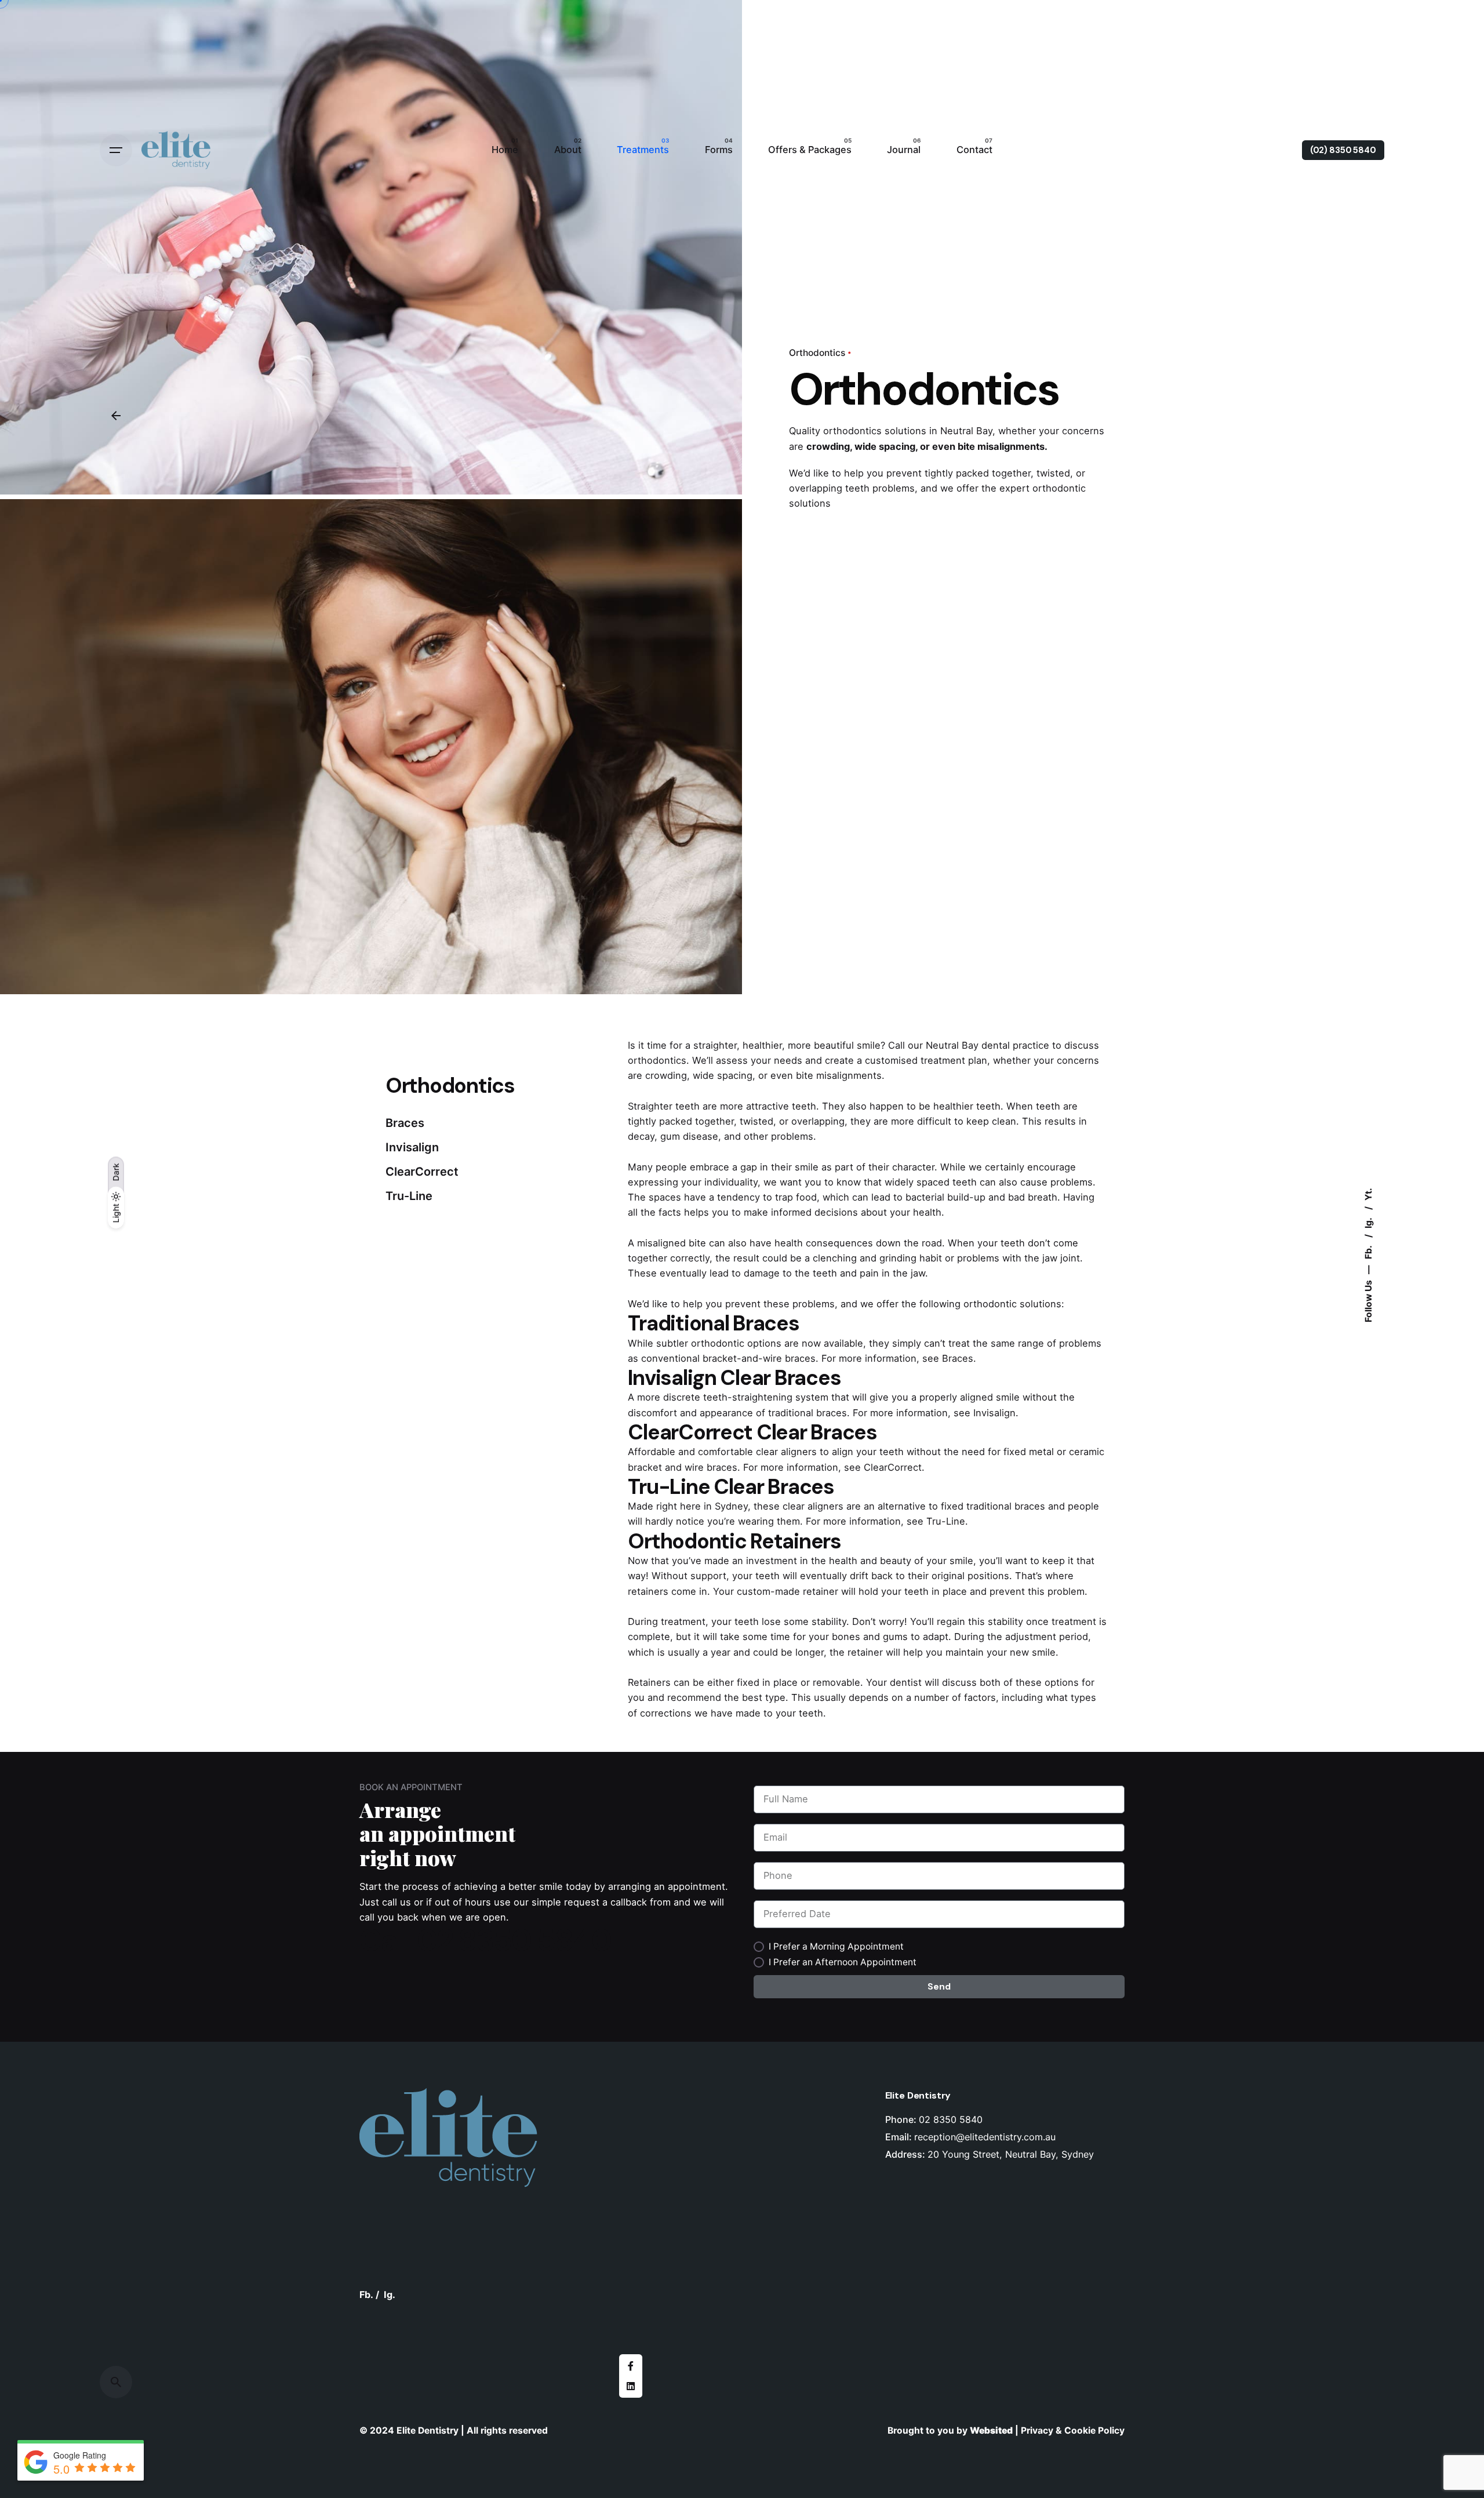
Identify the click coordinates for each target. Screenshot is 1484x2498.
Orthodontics (817, 353)
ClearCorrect (893, 1467)
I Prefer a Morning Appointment (836, 1946)
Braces (958, 1358)
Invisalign (994, 1413)
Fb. (1368, 1251)
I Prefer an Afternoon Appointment (843, 1962)
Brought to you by (929, 2430)
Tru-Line (946, 1521)
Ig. (1368, 1222)
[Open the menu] (116, 150)
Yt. (1368, 1194)
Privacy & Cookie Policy (1073, 2430)
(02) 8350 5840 (1343, 150)
